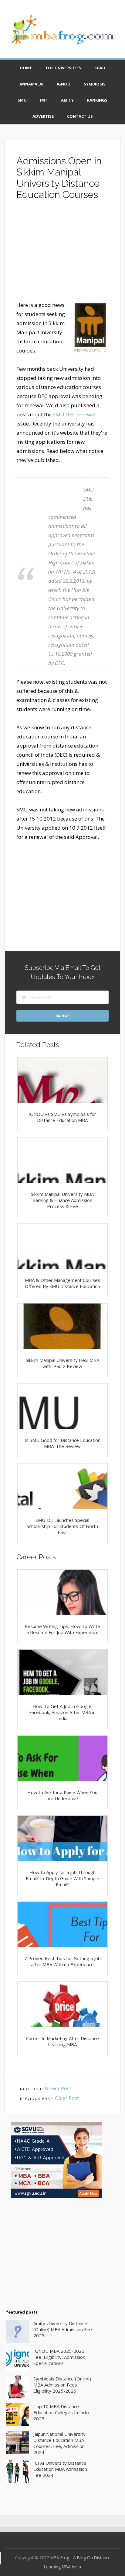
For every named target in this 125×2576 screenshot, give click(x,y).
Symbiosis (95, 84)
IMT (44, 100)
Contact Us (80, 116)
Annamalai (31, 84)
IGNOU (64, 84)
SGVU (100, 68)
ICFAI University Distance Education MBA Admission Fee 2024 (60, 2469)
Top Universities (63, 68)
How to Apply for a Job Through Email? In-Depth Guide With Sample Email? (62, 1878)
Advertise (43, 116)
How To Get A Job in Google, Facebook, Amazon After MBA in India (62, 1712)
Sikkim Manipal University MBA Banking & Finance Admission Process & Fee (62, 1200)
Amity (67, 100)
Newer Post (58, 2088)
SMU (22, 100)
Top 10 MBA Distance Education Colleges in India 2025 (61, 2412)
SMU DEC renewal (74, 414)
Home (26, 68)
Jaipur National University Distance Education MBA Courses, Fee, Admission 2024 (59, 2443)
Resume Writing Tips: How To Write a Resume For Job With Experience (62, 1629)
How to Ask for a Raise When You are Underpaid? (62, 1795)
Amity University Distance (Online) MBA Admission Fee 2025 (63, 2329)
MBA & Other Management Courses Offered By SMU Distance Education (62, 1283)
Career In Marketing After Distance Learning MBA (62, 2041)
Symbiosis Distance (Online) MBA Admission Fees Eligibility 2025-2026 (62, 2385)
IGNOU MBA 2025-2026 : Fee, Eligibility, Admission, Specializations (60, 2357)
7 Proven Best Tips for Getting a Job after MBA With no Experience (62, 1961)
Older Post (67, 2098)
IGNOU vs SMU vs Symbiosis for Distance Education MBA (62, 1117)
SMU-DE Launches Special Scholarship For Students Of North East (62, 1526)
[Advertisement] (62, 253)
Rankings (97, 100)
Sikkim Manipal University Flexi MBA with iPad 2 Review (62, 1363)
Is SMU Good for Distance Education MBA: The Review (62, 1443)
